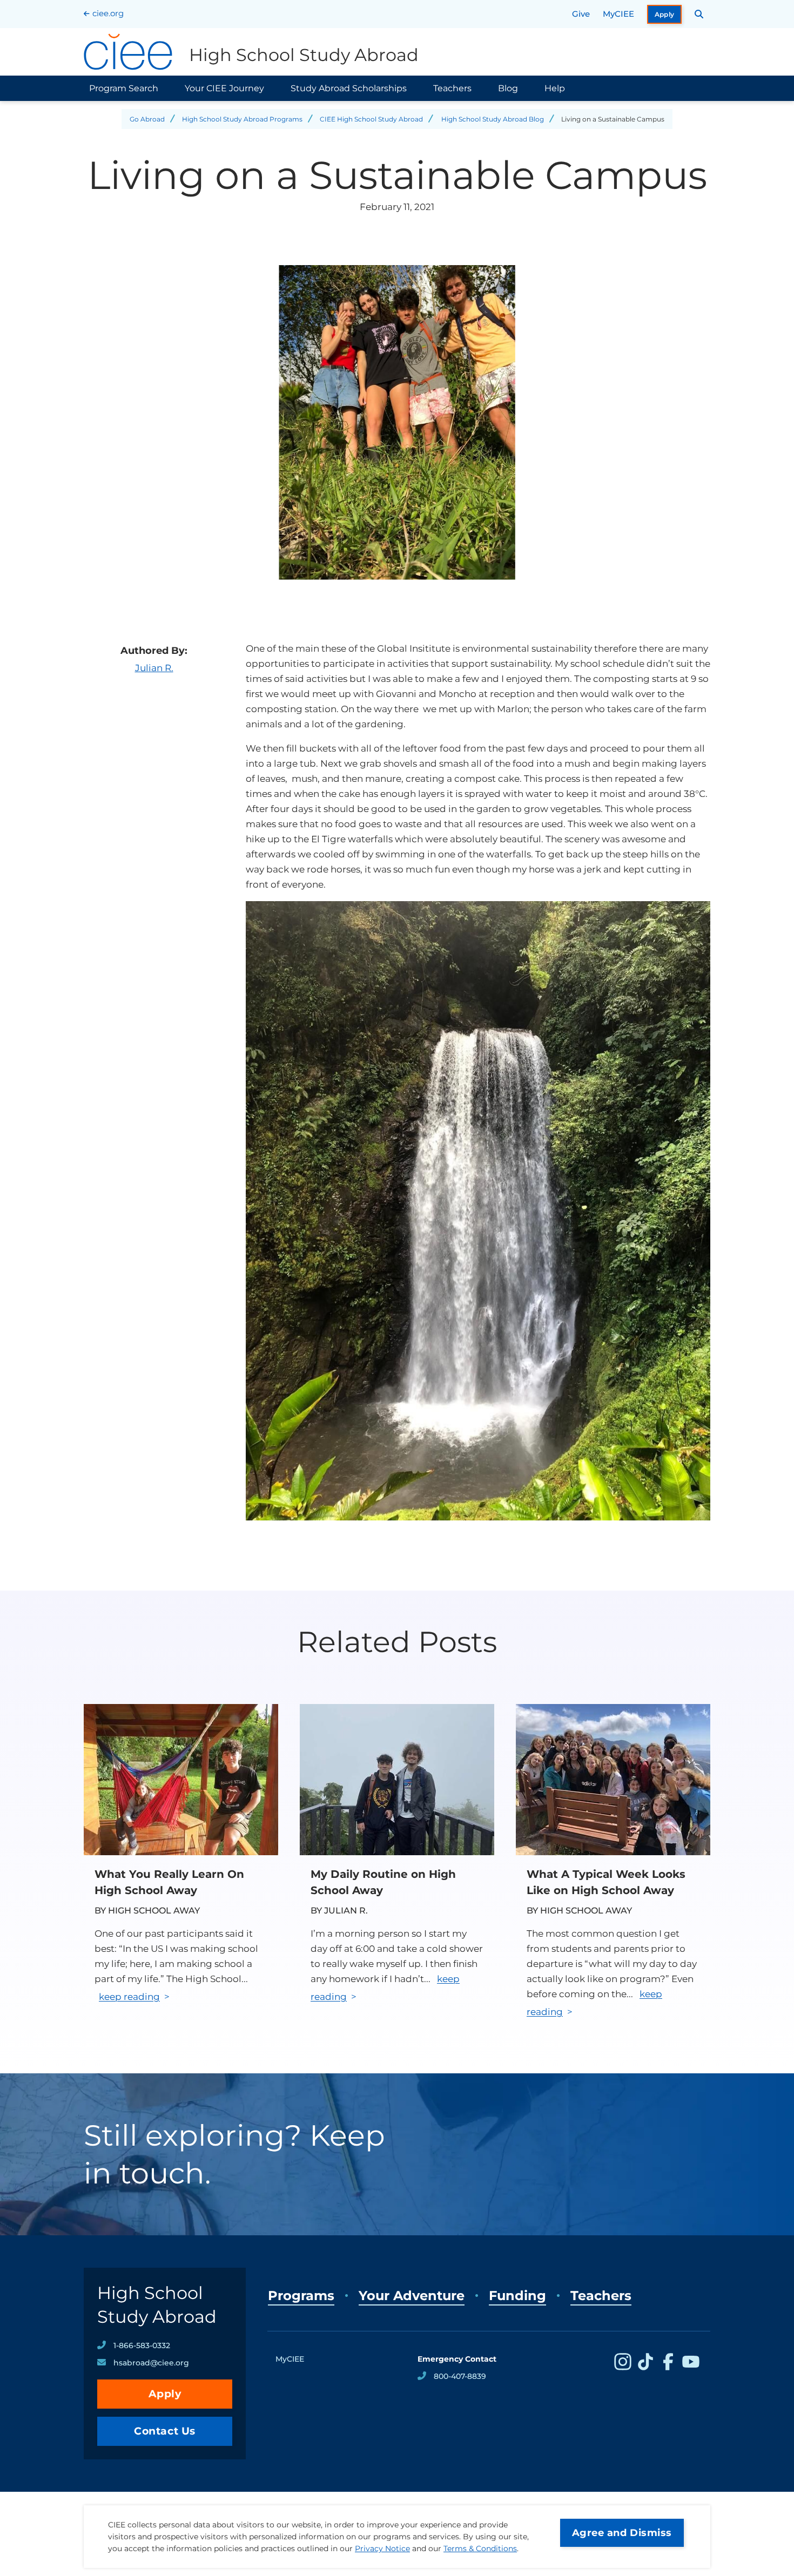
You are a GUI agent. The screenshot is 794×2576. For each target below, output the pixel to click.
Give (581, 14)
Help (555, 88)
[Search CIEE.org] (699, 14)
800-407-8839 (460, 2376)
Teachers (452, 88)
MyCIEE (618, 14)
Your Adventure (412, 2296)
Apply (665, 14)
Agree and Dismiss (622, 2533)
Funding (517, 2296)
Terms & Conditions (480, 2548)
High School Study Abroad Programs (242, 119)
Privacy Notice (382, 2548)
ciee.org (108, 13)
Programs (301, 2296)
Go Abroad (147, 119)
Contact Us (165, 2431)
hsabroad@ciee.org (151, 2363)
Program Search (124, 88)
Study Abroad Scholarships (349, 88)
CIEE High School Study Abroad (371, 119)
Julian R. (154, 668)
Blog (508, 88)
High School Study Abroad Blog (493, 119)
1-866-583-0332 (142, 2345)
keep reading (129, 1997)
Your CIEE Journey (224, 88)
